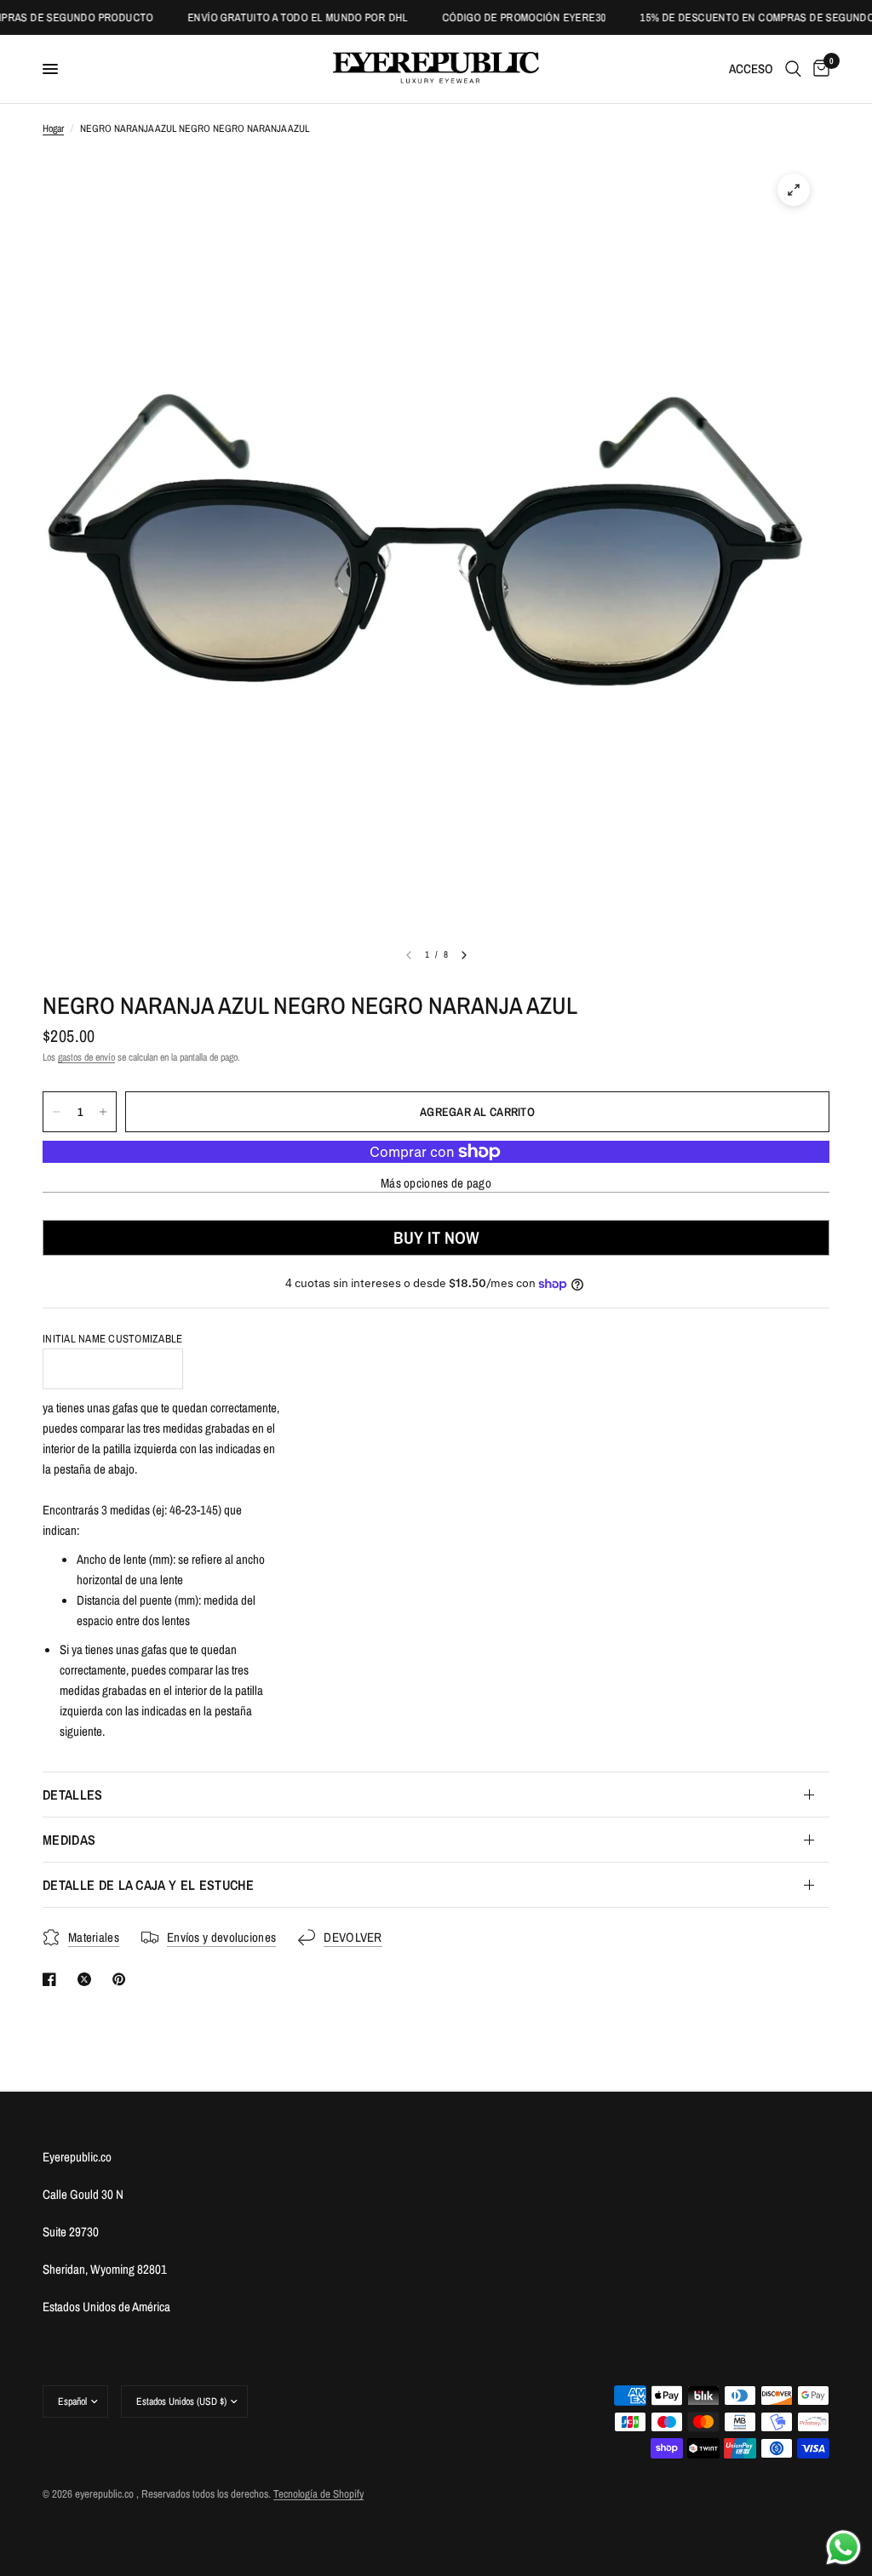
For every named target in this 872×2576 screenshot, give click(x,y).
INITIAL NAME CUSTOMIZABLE (113, 1339)
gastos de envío (86, 1057)
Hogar (53, 129)
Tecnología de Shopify (318, 2494)
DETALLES (73, 1795)
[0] (818, 69)
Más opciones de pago (436, 1183)
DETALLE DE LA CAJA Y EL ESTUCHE (148, 1885)
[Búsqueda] (793, 69)
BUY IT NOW (436, 1237)
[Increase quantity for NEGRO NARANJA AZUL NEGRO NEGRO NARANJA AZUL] (103, 1112)
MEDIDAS (69, 1840)
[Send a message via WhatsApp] (843, 2547)
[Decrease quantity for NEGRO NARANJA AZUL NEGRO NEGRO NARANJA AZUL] (56, 1112)
